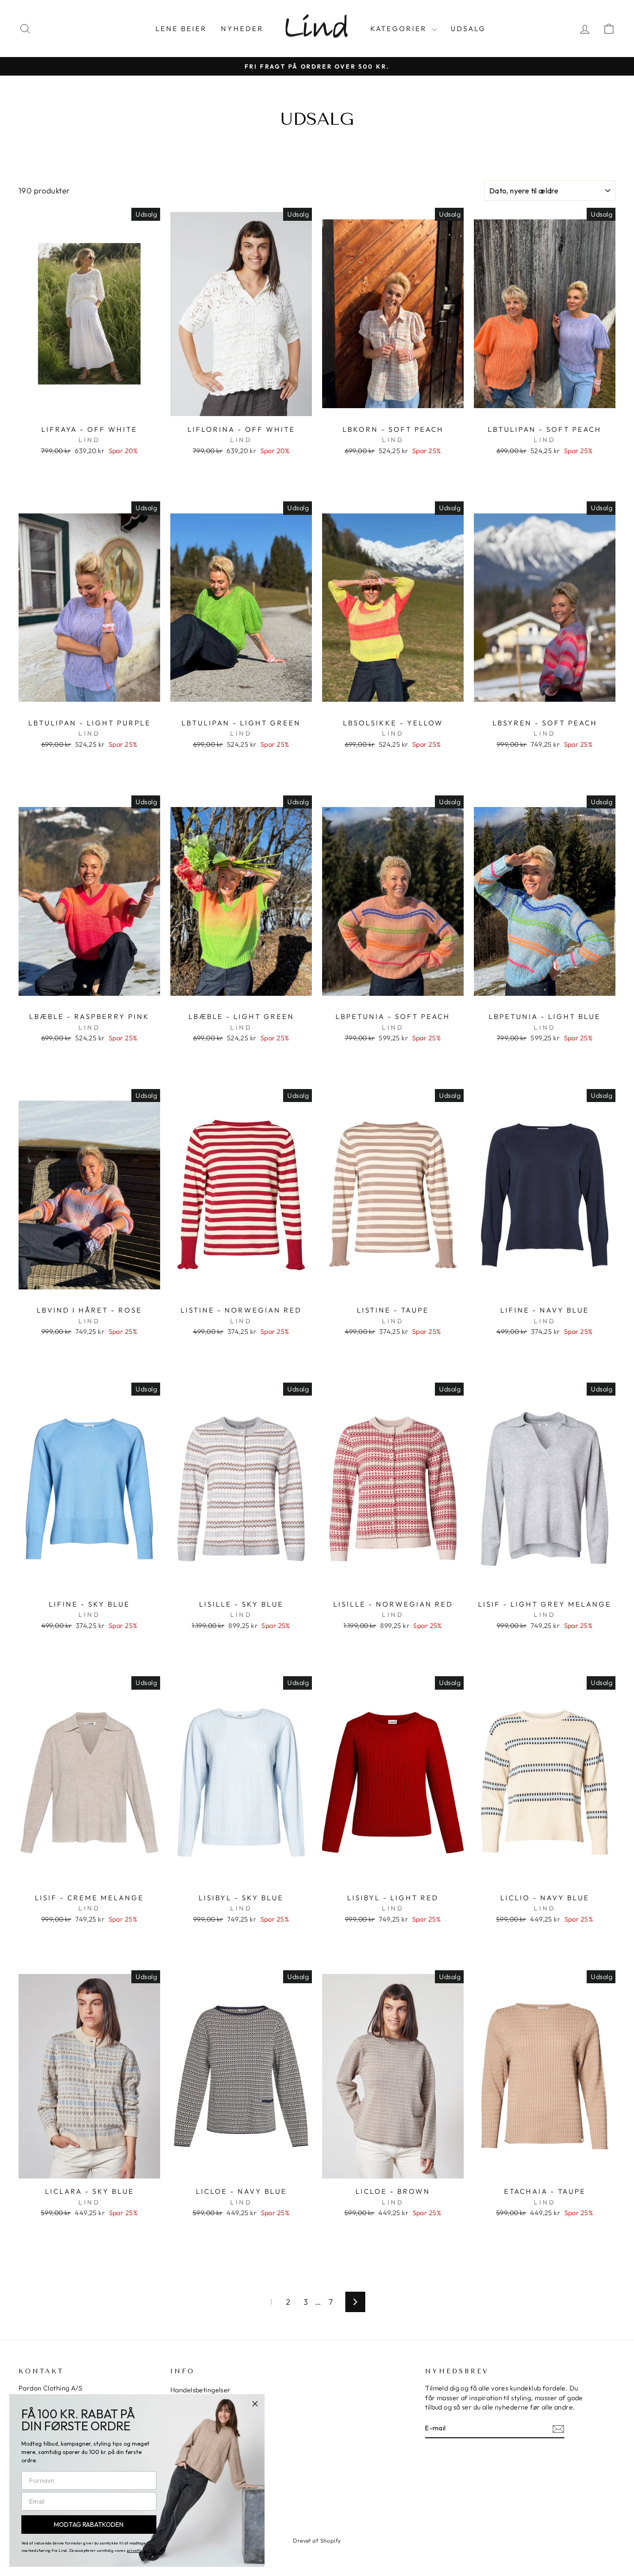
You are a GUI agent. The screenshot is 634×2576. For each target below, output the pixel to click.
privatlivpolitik (141, 2550)
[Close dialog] (255, 2404)
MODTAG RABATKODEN (89, 2525)
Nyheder (242, 29)
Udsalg (468, 29)
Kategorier (400, 29)
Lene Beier (181, 29)
